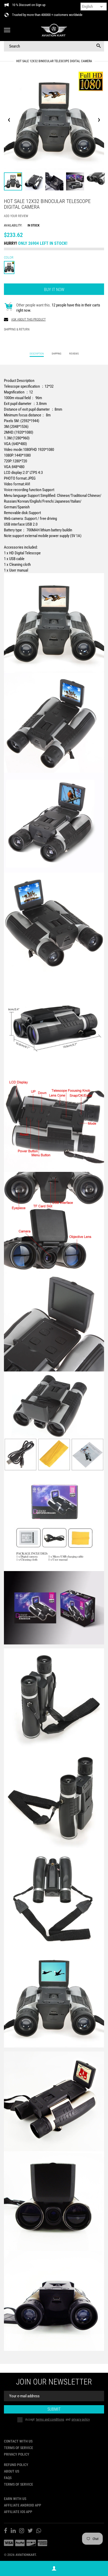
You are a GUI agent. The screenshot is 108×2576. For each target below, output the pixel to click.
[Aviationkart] (54, 30)
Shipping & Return (17, 329)
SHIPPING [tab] (56, 354)
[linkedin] (13, 2531)
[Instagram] (22, 2531)
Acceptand (57, 2419)
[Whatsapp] (39, 2531)
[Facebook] (6, 2531)
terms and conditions (50, 2419)
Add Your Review (16, 216)
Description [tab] (37, 354)
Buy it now (54, 290)
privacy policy (81, 2419)
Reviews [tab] (74, 354)
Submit (54, 2409)
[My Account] (54, 2569)
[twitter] (30, 2531)
